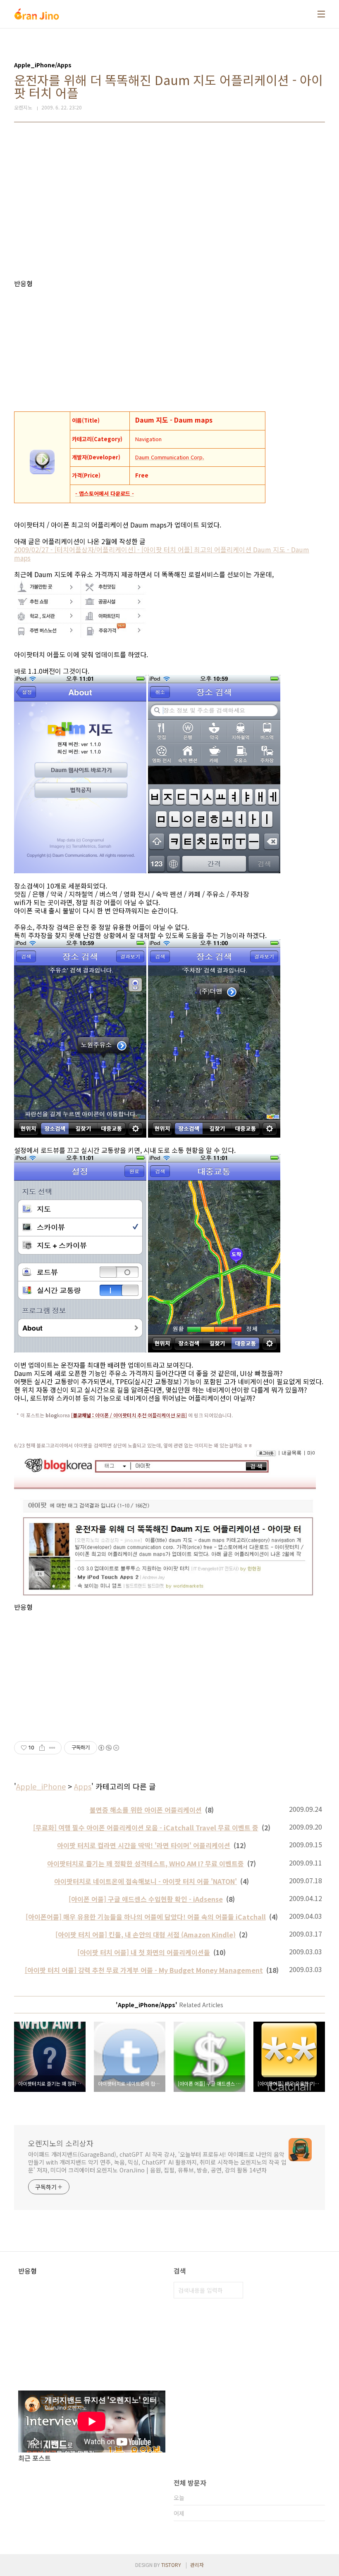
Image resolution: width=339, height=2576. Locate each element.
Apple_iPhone (41, 1786)
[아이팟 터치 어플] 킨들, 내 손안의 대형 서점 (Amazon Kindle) (146, 1934)
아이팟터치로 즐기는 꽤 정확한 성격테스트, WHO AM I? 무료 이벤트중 (146, 1863)
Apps (83, 1786)
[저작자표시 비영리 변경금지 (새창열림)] (108, 1748)
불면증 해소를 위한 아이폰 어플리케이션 (146, 1810)
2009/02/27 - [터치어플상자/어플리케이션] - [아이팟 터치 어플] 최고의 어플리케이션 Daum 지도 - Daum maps (162, 554)
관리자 (197, 2565)
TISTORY (171, 2565)
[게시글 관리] (52, 1748)
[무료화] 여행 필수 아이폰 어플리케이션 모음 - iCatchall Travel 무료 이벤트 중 (146, 1827)
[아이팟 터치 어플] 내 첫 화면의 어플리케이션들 (144, 1952)
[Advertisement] (169, 201)
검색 (235, 2290)
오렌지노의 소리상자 (61, 2143)
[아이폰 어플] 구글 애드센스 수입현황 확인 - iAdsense (146, 1899)
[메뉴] (321, 14)
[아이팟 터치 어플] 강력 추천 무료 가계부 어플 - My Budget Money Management (144, 1970)
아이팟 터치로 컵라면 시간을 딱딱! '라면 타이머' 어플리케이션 (144, 1845)
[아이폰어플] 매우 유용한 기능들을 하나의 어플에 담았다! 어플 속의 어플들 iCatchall (146, 1917)
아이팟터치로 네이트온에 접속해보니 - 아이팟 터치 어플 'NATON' (146, 1881)
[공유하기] (42, 1748)
